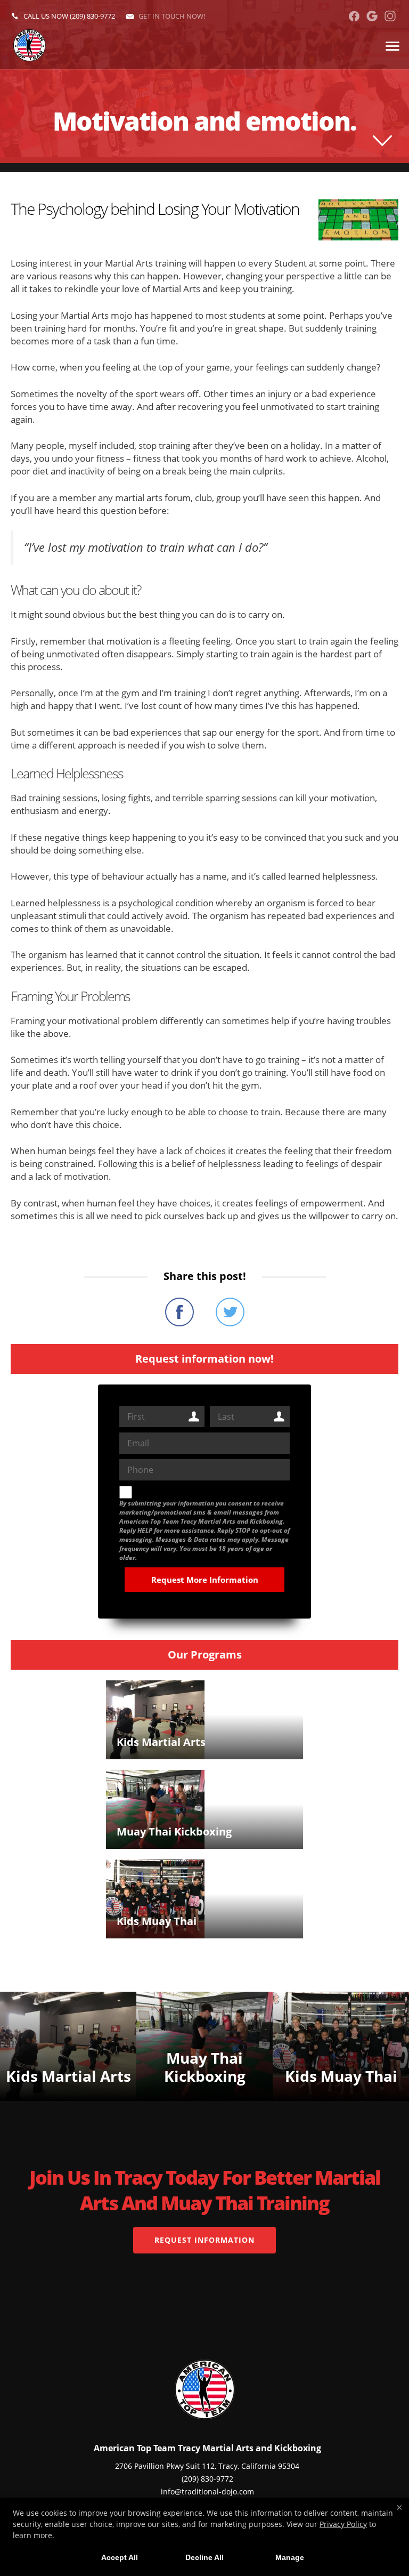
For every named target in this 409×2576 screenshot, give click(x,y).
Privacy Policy (343, 2524)
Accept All (120, 2557)
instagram (390, 16)
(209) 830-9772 (92, 16)
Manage (290, 2557)
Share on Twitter (230, 1312)
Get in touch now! (172, 16)
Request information (204, 2240)
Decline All (204, 2557)
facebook (354, 16)
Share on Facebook (179, 1312)
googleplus (372, 16)
